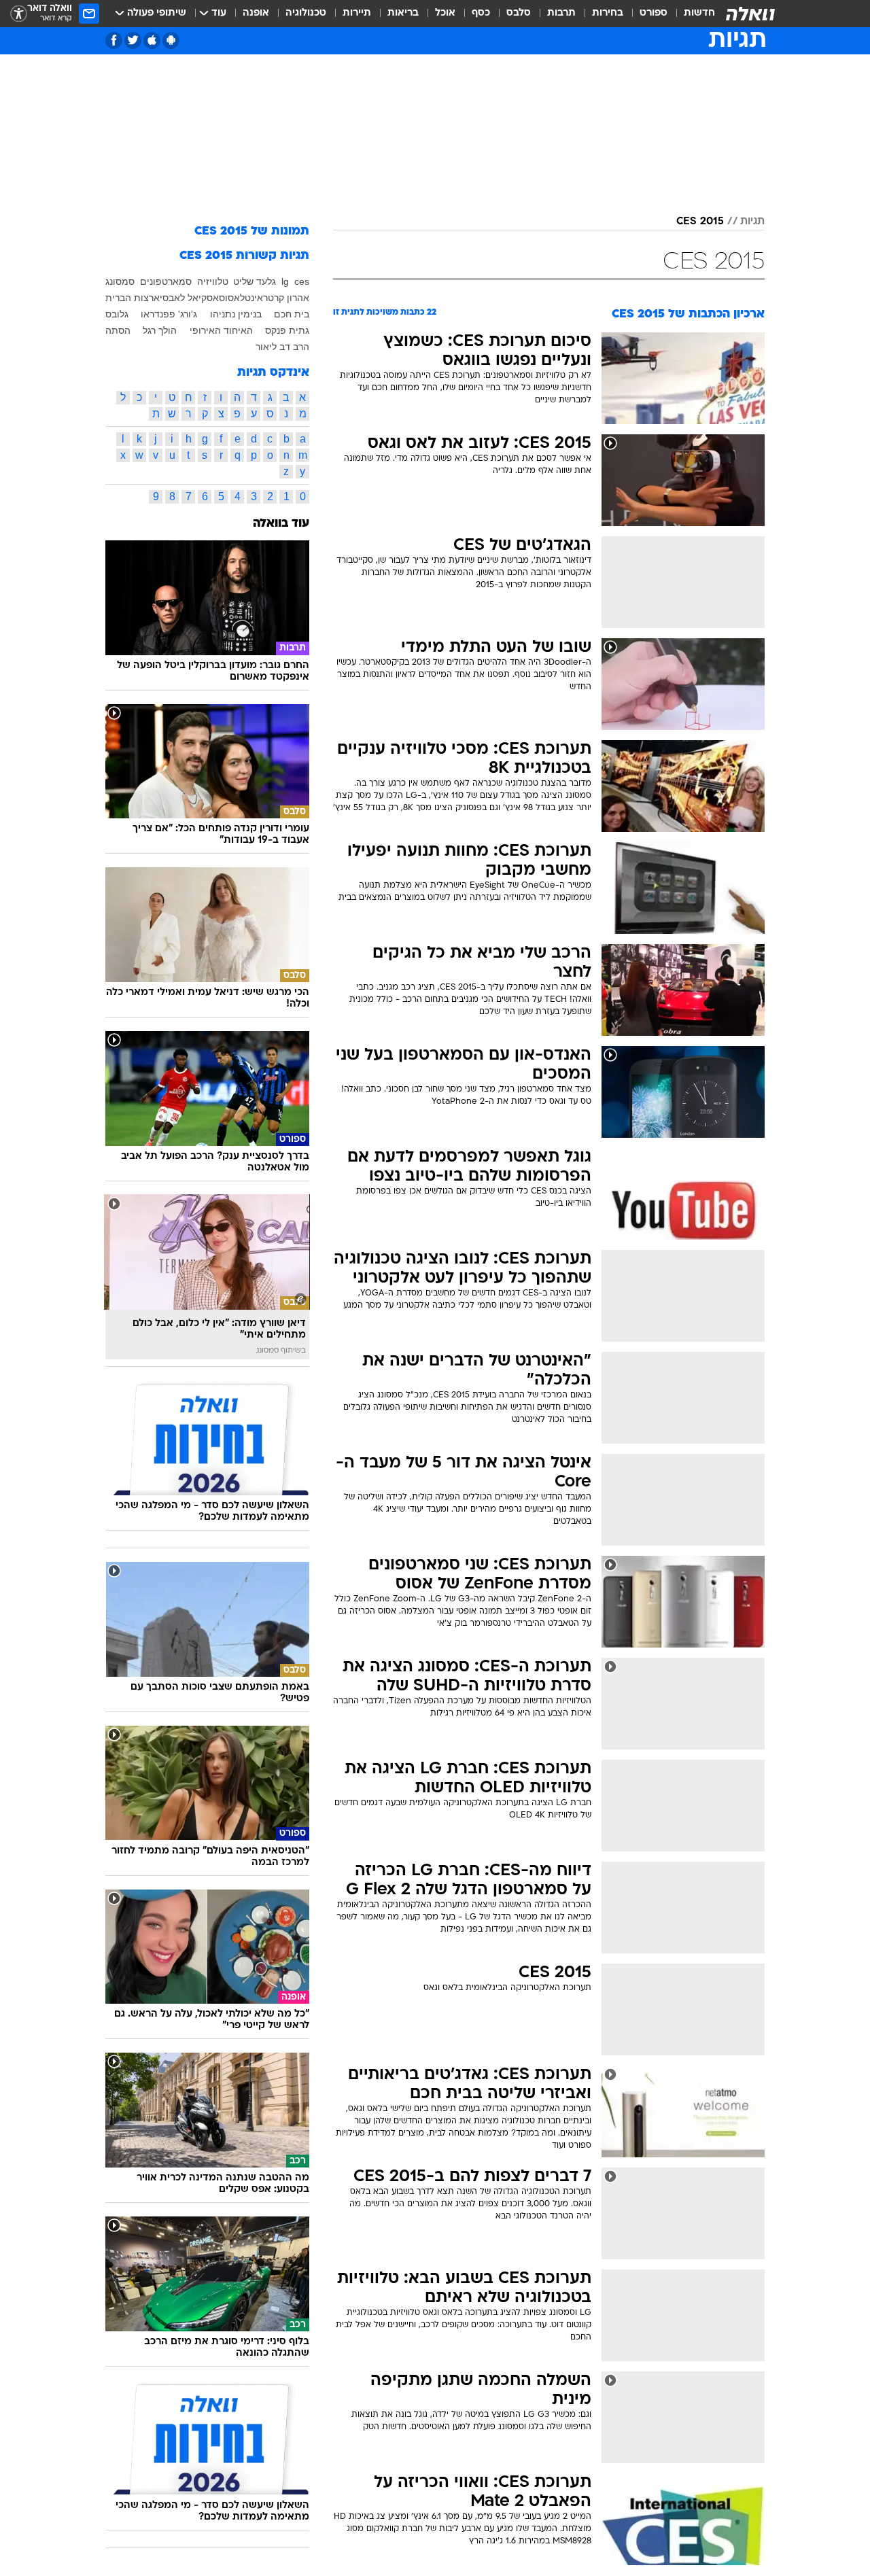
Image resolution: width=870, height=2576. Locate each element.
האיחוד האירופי (221, 330)
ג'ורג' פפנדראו (169, 314)
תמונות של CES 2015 (252, 231)
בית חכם (292, 314)
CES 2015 (700, 222)
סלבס (519, 13)
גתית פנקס (287, 330)
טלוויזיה (213, 281)
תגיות (752, 222)
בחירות (608, 13)
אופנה (256, 13)
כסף (481, 13)
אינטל (251, 298)
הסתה (118, 330)
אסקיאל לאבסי (189, 298)
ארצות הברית (133, 298)
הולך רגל (160, 330)
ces (302, 281)
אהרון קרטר (286, 298)
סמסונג (120, 281)
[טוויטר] (133, 40)
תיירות (357, 13)
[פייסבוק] (114, 40)
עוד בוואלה (281, 524)
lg (285, 281)
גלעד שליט (255, 281)
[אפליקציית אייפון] (152, 40)
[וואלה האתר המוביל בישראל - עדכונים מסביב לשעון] (750, 14)
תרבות (561, 13)
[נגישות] (19, 14)
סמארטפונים (166, 281)
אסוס (229, 298)
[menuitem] (691, 14)
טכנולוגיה (306, 13)
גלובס (117, 314)
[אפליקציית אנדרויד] (171, 40)
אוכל (445, 13)
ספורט (654, 13)
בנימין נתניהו (236, 314)
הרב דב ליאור (282, 347)
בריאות (403, 13)
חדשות (699, 13)
